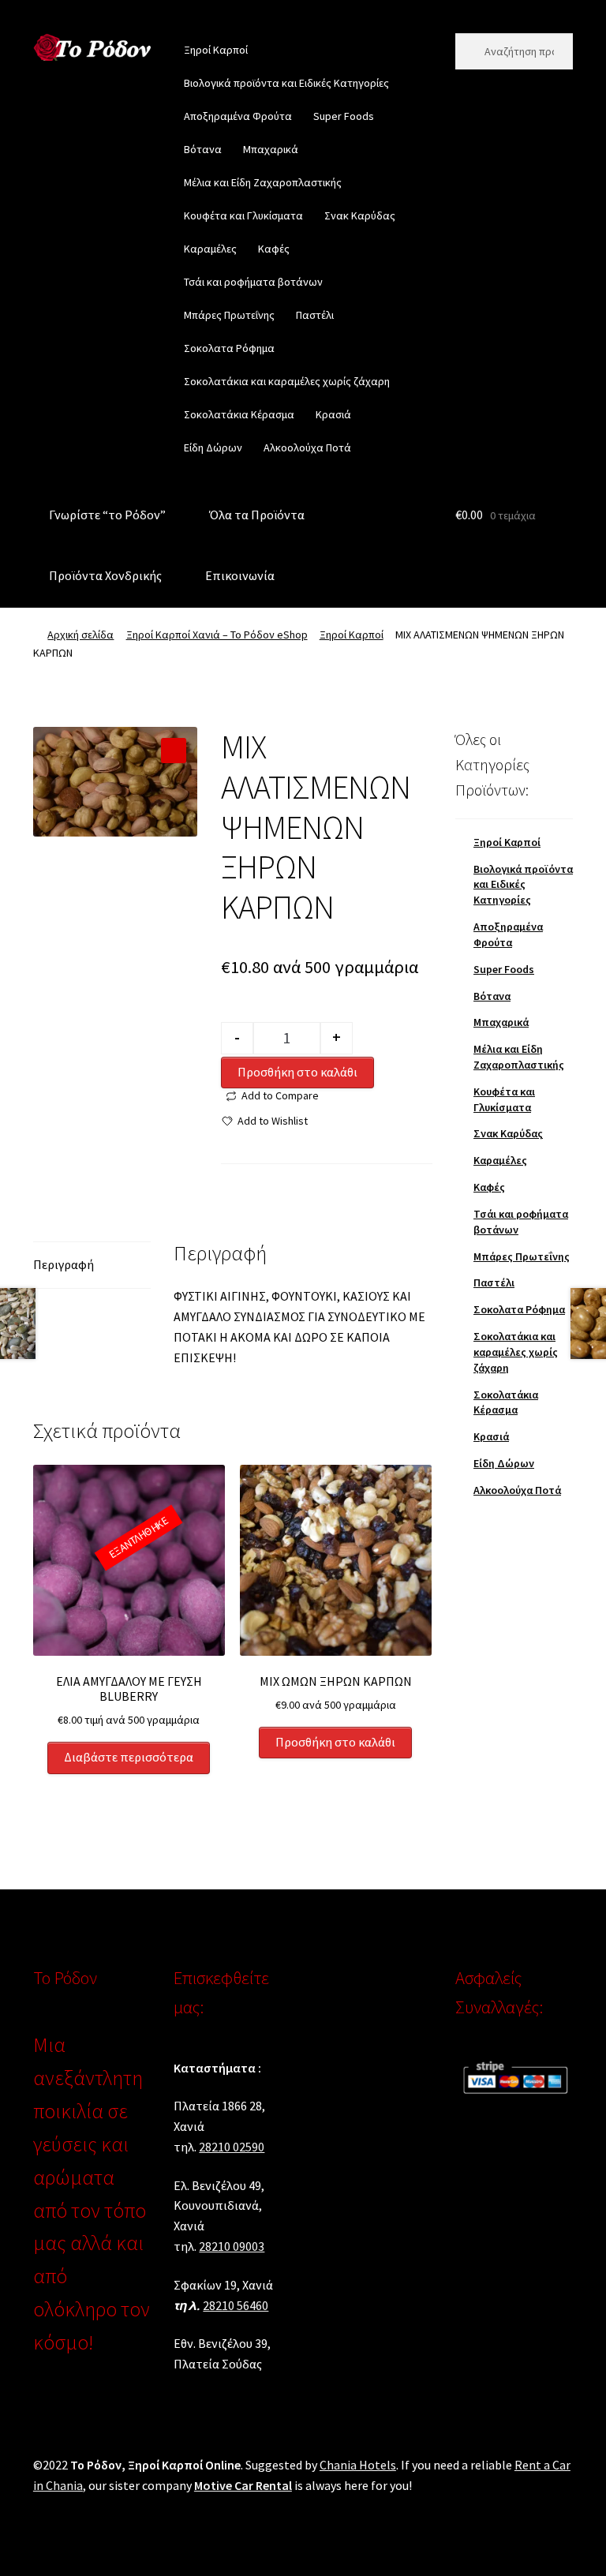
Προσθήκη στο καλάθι (297, 1072)
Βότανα (203, 149)
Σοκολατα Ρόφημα (229, 348)
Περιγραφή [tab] (64, 1264)
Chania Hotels (358, 2465)
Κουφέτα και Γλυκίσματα (243, 215)
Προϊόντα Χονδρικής (105, 575)
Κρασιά (333, 414)
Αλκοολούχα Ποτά (307, 447)
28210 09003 (232, 2246)
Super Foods (344, 116)
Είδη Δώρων (213, 447)
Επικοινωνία (240, 575)
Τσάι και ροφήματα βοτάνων (253, 282)
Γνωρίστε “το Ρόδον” (107, 515)
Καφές (274, 249)
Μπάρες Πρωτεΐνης (229, 315)
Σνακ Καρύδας (360, 215)
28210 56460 (236, 2305)
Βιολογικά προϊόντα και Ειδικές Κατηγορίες (286, 83)
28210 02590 (232, 2147)
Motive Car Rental (243, 2485)
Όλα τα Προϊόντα (257, 515)
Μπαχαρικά (271, 149)
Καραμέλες (210, 249)
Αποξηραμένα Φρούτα (238, 116)
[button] (174, 751)
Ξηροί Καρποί (216, 50)
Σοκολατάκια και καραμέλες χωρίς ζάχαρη (287, 381)
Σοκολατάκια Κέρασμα (239, 414)
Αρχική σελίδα (80, 635)
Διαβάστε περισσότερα (129, 1757)
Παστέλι (315, 315)
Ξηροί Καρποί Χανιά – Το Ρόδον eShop (217, 635)
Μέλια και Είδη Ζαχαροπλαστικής (263, 182)
